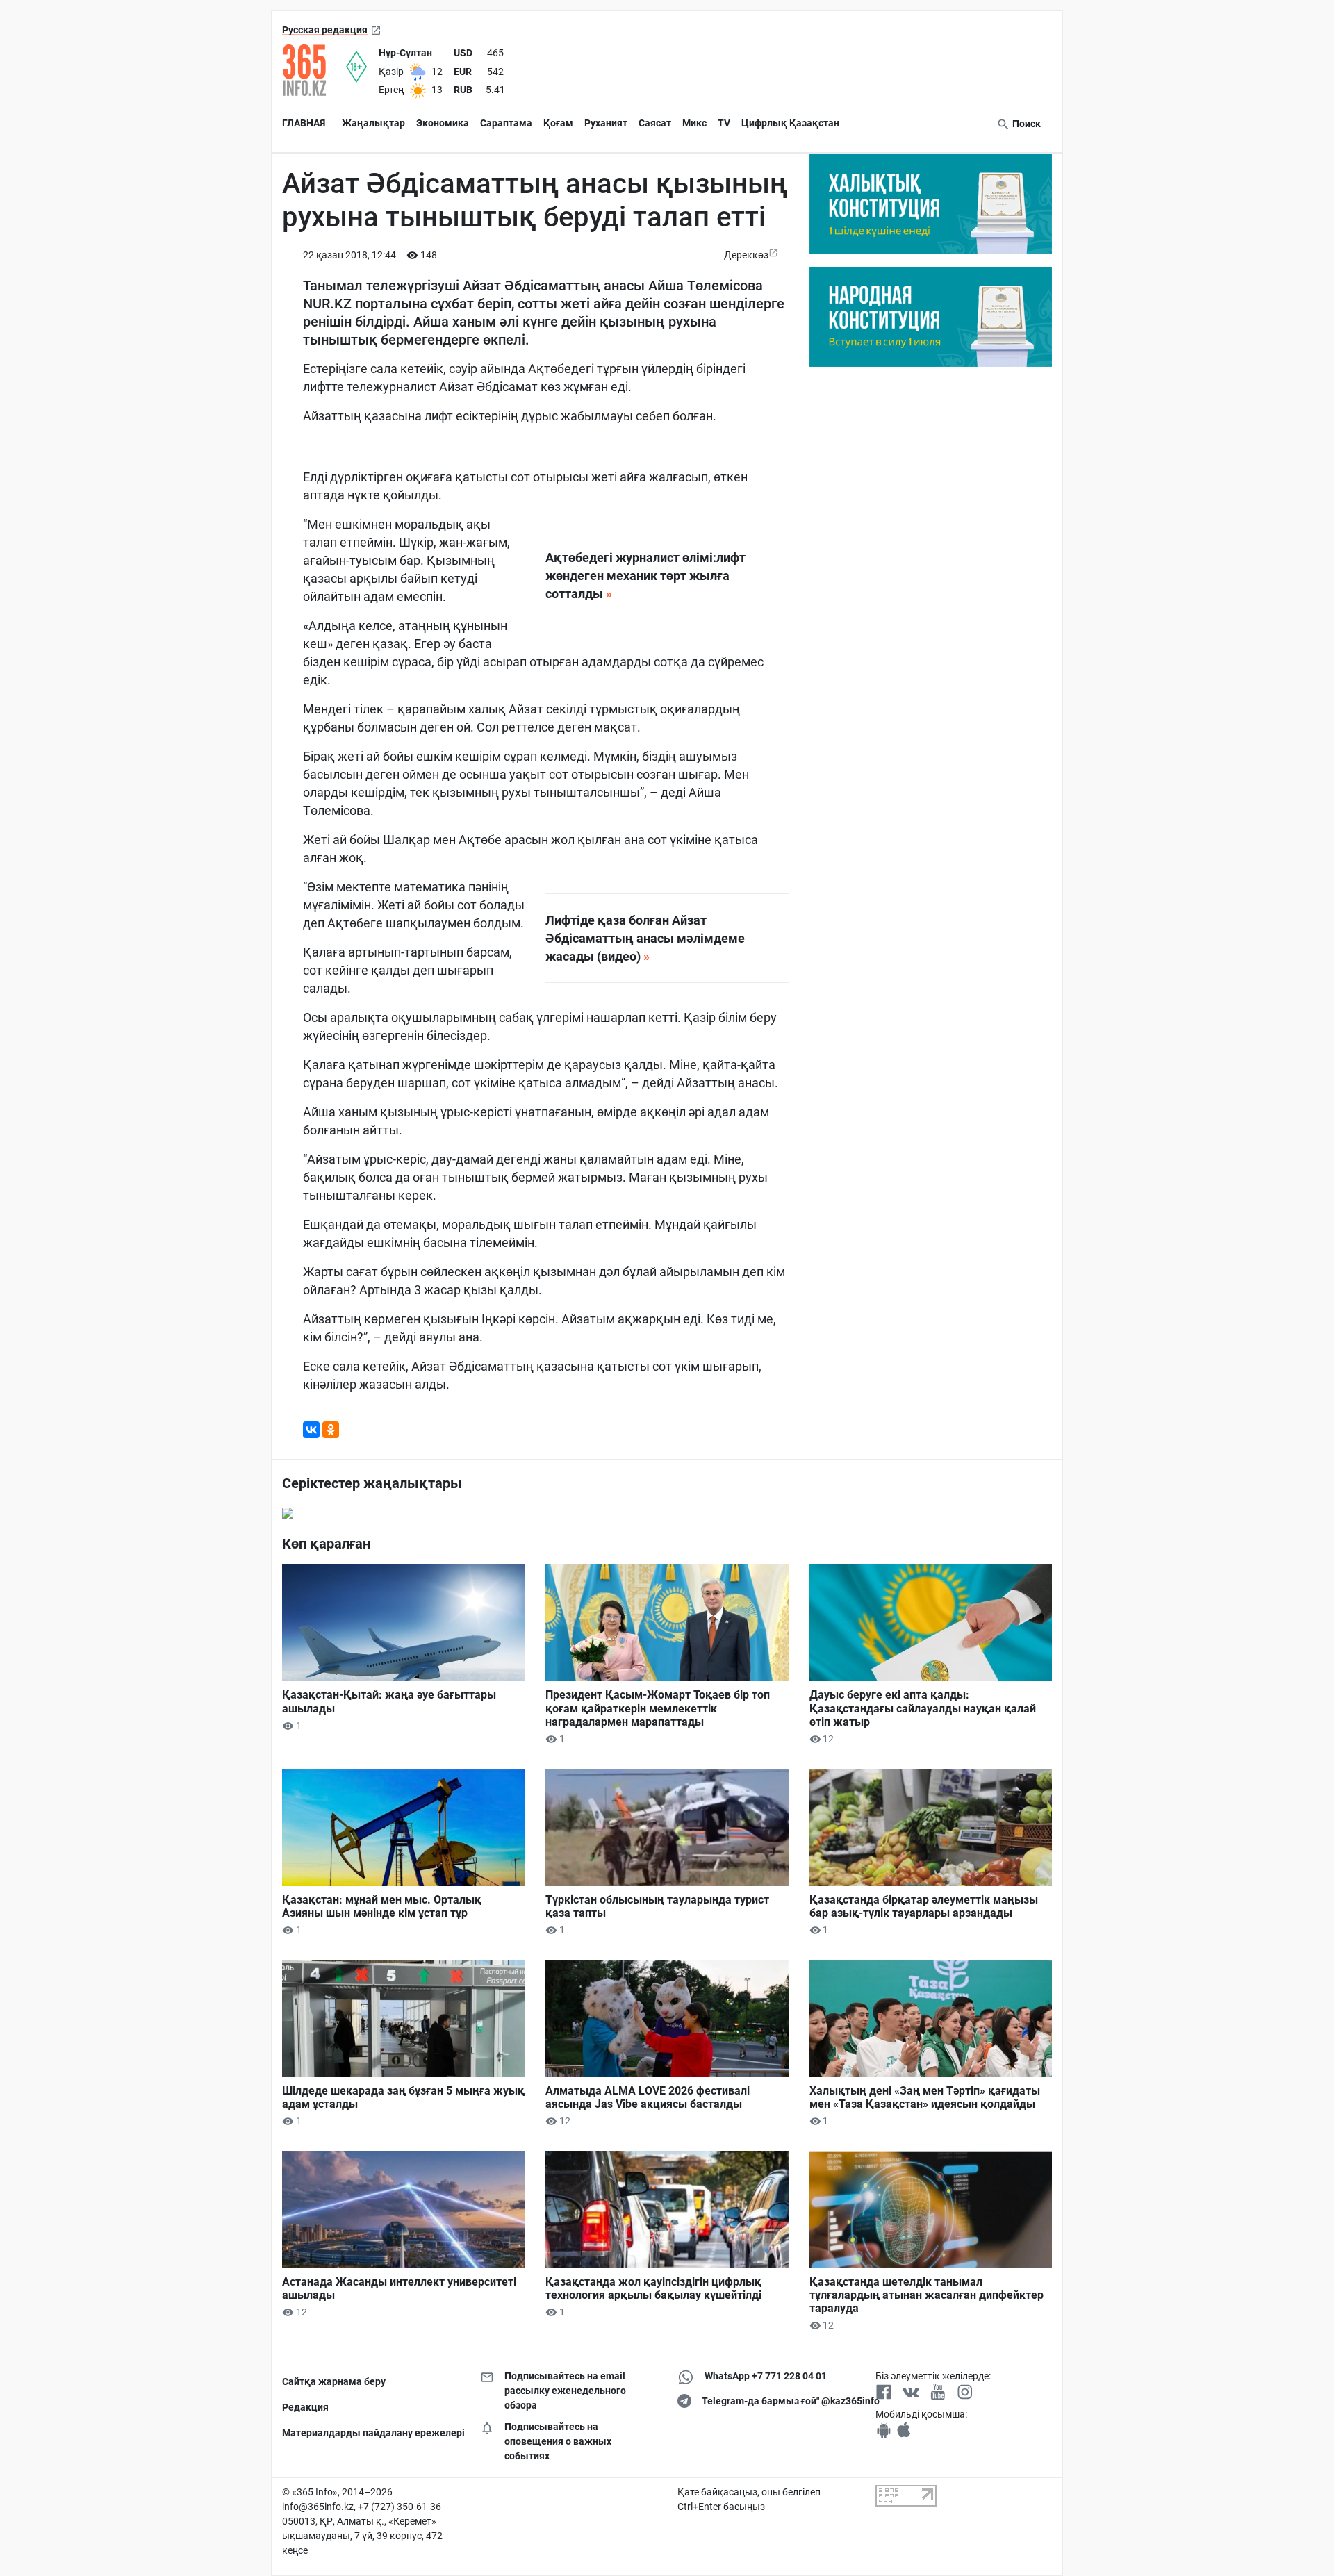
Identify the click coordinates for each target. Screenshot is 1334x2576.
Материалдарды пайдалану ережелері (371, 2433)
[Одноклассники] (331, 1430)
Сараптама (506, 123)
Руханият (606, 123)
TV (724, 123)
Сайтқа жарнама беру (334, 2381)
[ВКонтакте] (311, 1430)
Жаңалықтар (373, 123)
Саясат (655, 123)
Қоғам (558, 123)
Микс (694, 123)
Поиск (1026, 124)
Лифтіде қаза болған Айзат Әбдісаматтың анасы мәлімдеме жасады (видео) (645, 938)
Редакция (305, 2407)
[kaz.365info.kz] (314, 70)
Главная (304, 123)
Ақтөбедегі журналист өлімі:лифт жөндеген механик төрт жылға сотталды (645, 576)
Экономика (443, 123)
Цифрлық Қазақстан (790, 123)
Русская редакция (325, 30)
